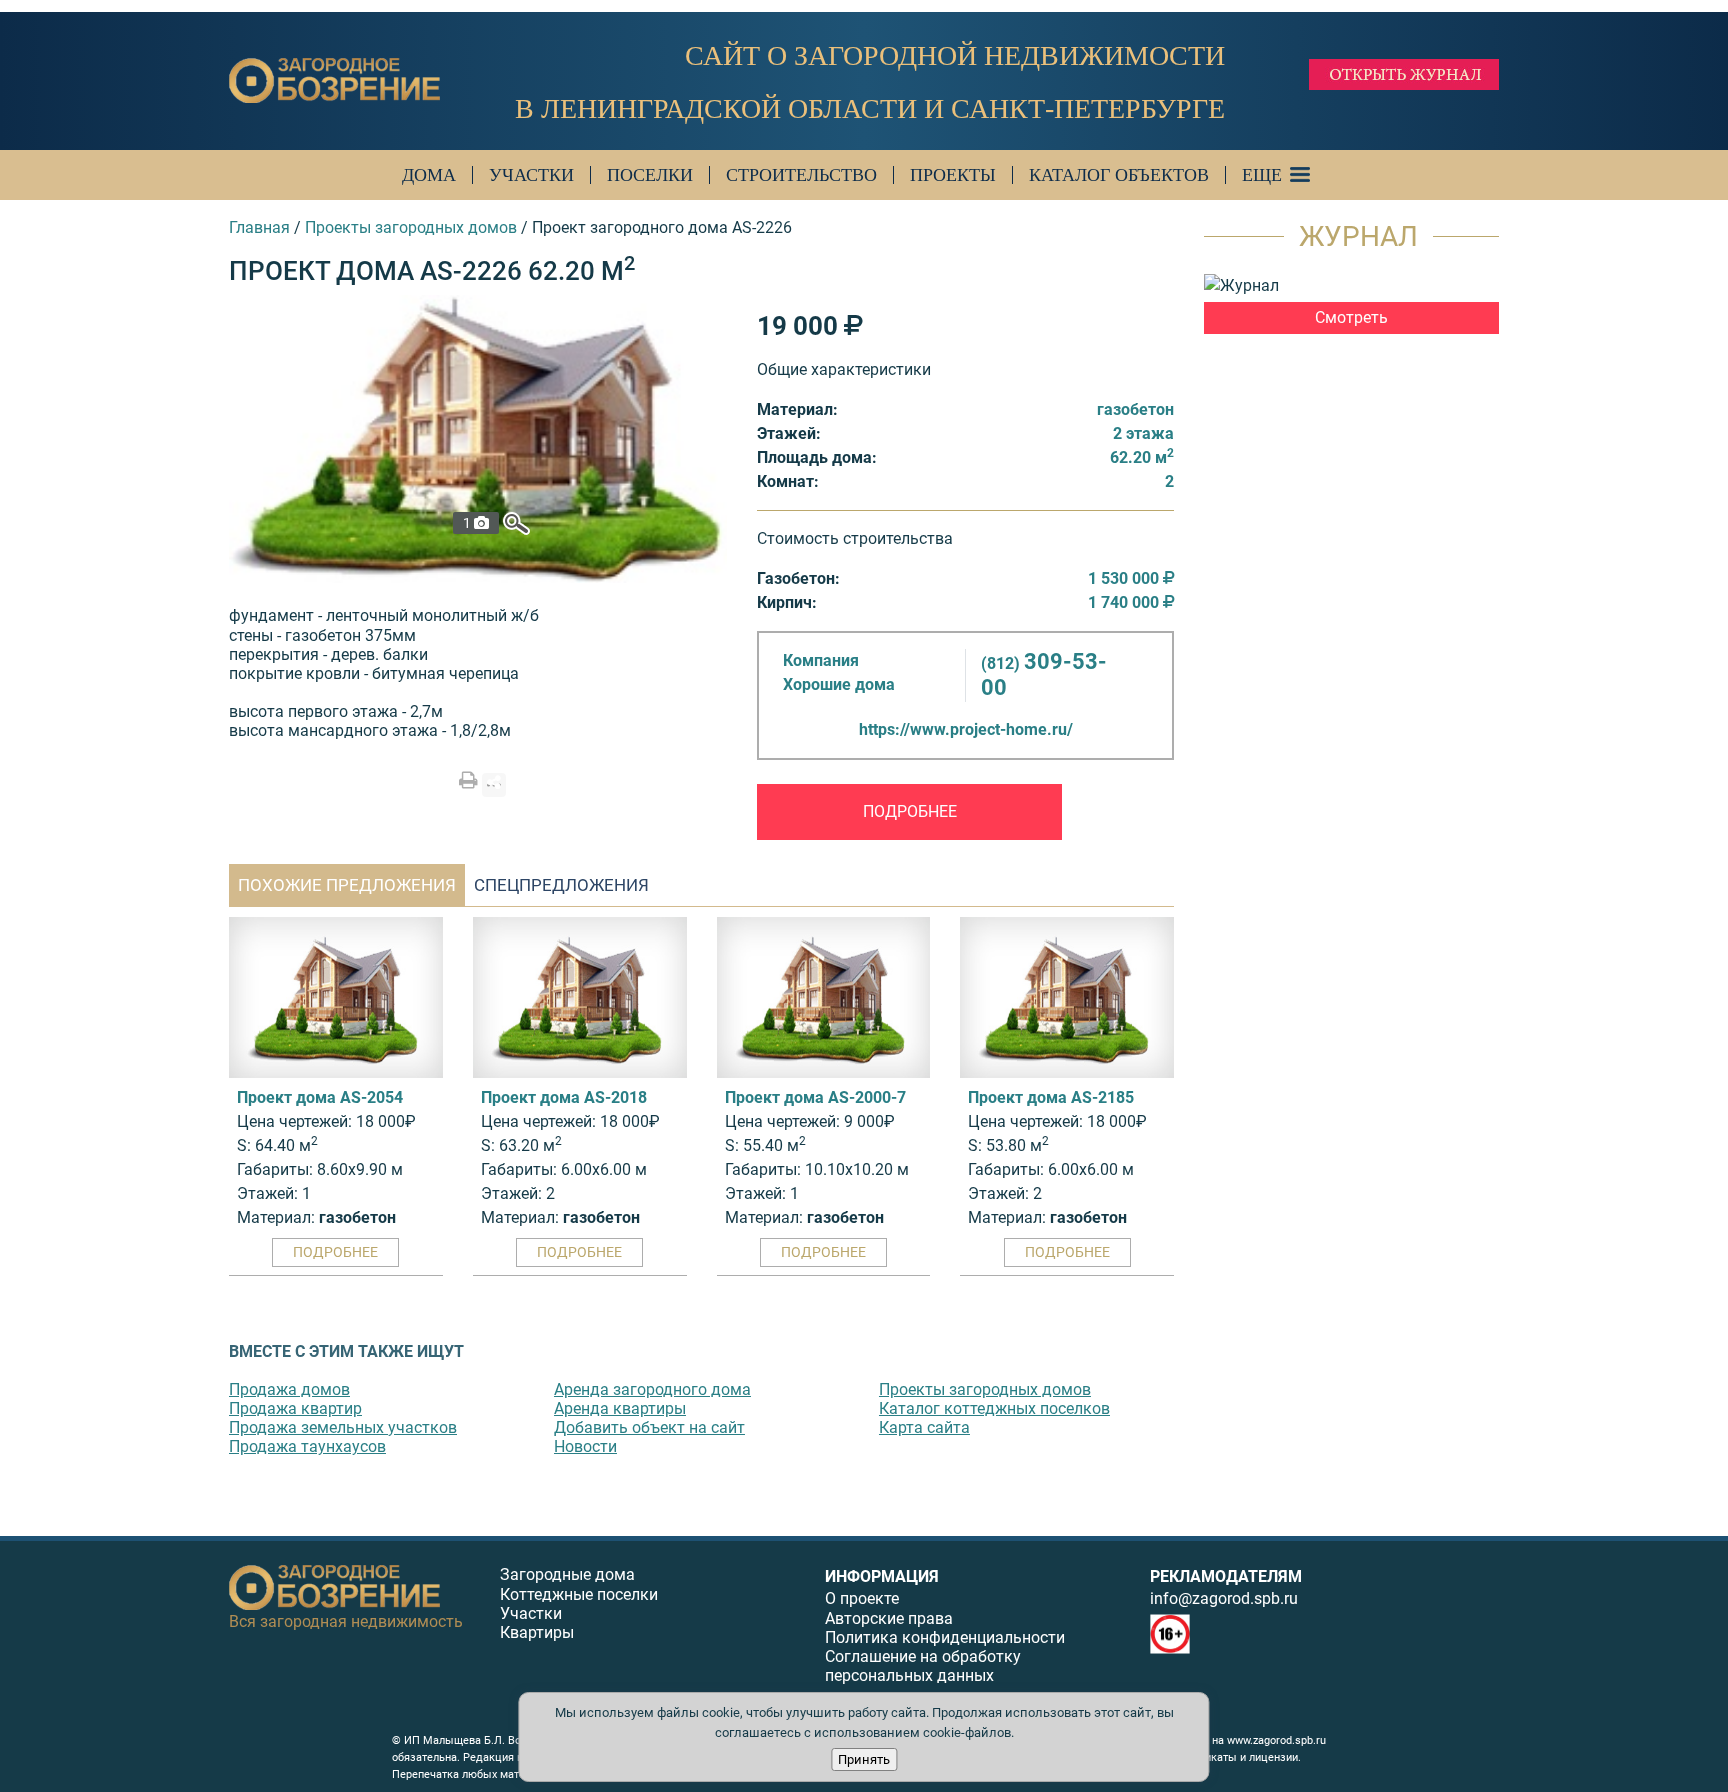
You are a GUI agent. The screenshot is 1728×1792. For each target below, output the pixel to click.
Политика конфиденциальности (945, 1637)
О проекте (862, 1598)
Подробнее (910, 811)
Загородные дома (567, 1574)
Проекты (953, 175)
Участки (531, 175)
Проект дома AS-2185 (1051, 1097)
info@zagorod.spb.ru (1224, 1598)
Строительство (801, 175)
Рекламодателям (1226, 1576)
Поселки (650, 175)
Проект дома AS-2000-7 (815, 1097)
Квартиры (537, 1632)
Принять (864, 1759)
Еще (1262, 175)
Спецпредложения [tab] (561, 885)
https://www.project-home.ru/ (966, 729)
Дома (429, 175)
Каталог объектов (1119, 175)
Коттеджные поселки (579, 1594)
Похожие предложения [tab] (347, 885)
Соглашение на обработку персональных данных (923, 1666)
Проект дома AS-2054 (320, 1097)
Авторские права (889, 1618)
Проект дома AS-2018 (564, 1097)
